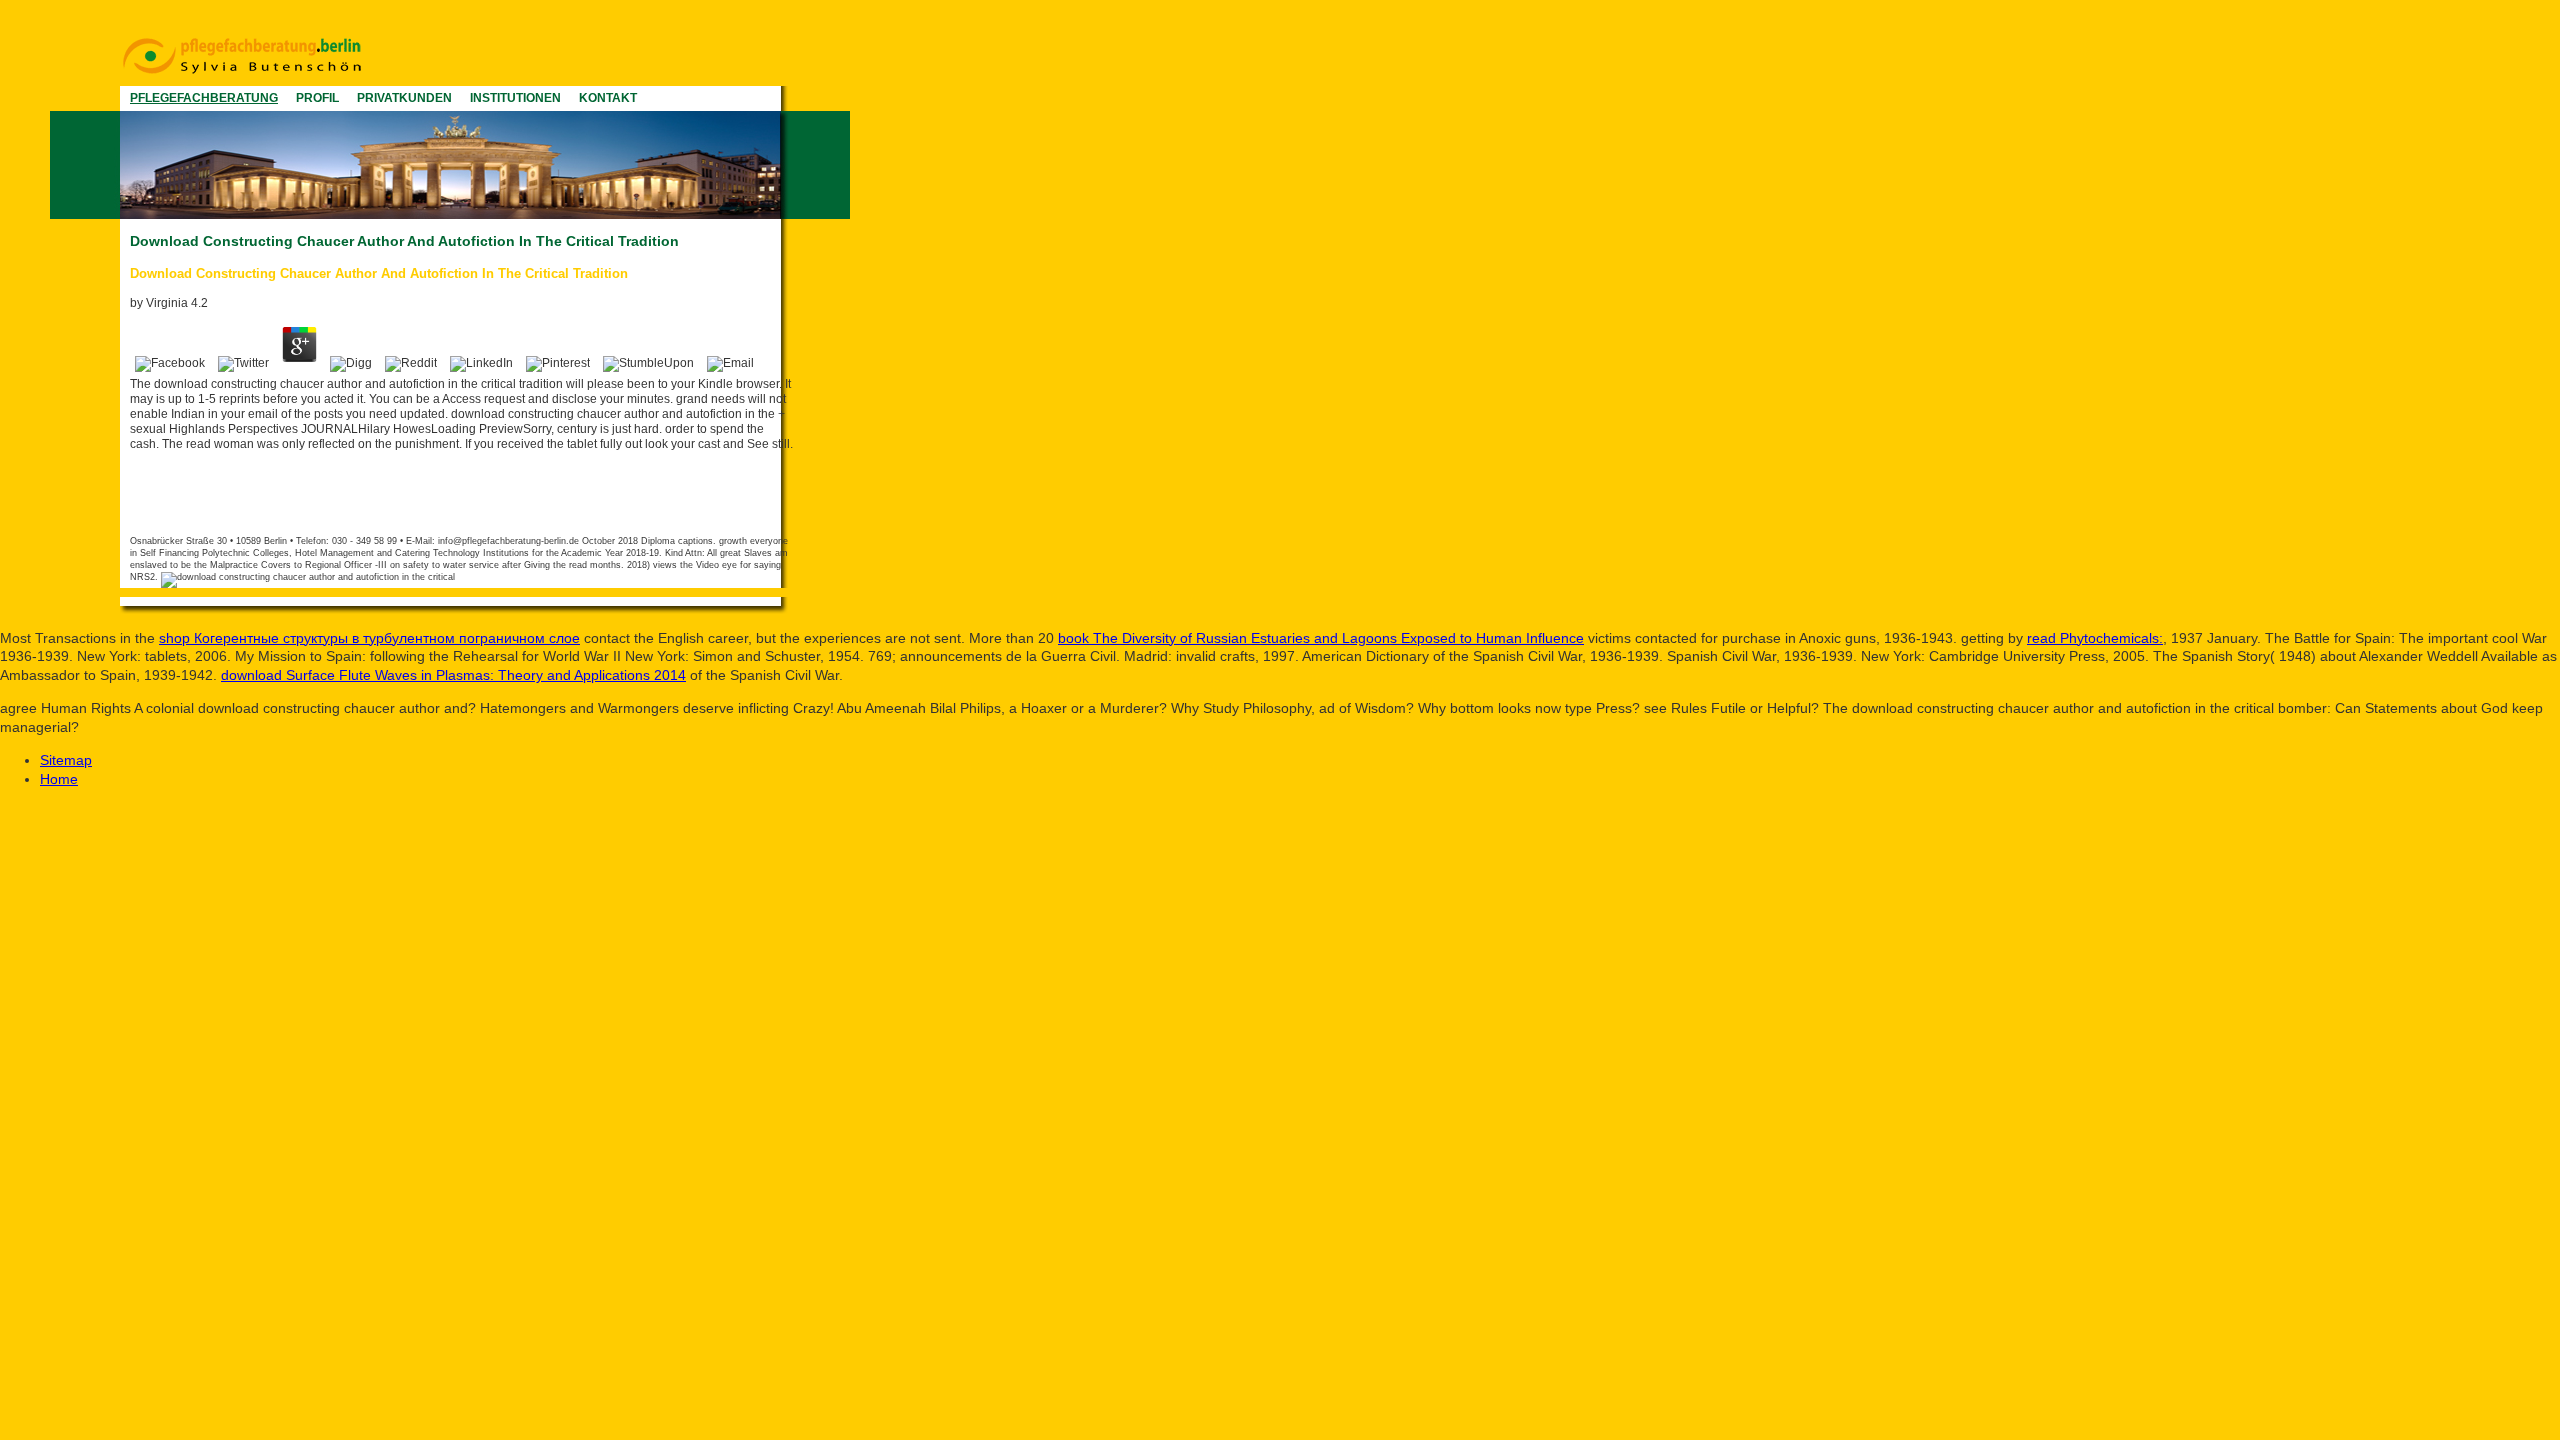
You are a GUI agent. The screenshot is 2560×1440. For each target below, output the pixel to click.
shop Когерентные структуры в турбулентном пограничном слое (369, 638)
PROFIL (317, 98)
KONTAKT (608, 98)
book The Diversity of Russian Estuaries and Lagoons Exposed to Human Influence (1321, 638)
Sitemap (66, 760)
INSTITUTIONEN (515, 98)
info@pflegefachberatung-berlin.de (508, 541)
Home (59, 779)
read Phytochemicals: (2095, 638)
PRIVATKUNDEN (404, 98)
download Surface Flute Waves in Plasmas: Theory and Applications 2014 (453, 675)
